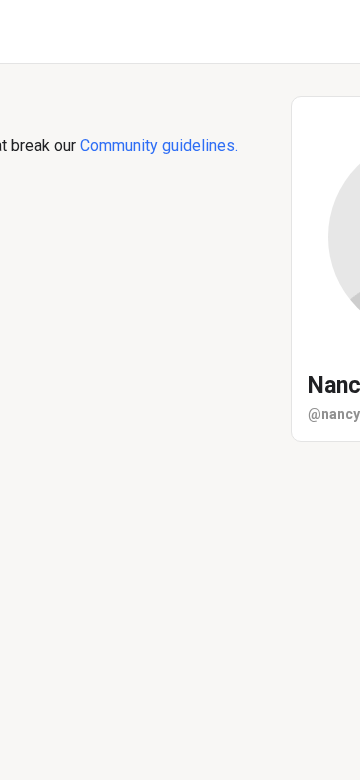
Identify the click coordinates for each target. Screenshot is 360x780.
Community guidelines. (159, 145)
